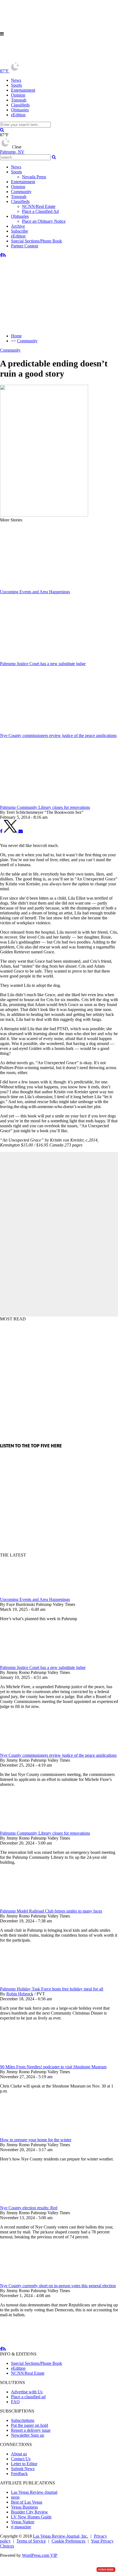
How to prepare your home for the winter (36, 2140)
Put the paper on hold (29, 2425)
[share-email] (21, 831)
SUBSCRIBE (106, 2570)
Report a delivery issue (31, 2430)
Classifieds (20, 105)
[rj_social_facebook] (1, 255)
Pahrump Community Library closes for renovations (45, 1833)
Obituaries (20, 110)
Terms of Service (31, 2541)
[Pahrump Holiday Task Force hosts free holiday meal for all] (29, 1984)
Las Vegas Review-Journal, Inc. (61, 2536)
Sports (16, 85)
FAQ (15, 2402)
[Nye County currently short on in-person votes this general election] (29, 2281)
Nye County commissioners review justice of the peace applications (58, 1755)
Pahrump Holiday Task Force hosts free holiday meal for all (52, 1989)
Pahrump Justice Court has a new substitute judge (43, 1667)
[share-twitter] (11, 831)
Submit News (23, 2469)
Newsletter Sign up (28, 2435)
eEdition (18, 115)
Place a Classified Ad (40, 211)
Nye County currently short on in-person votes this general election (58, 2286)
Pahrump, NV (12, 152)
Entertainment (23, 90)
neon (15, 2497)
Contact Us (21, 2459)
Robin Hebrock (20, 1994)
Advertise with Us (27, 2392)
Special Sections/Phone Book (36, 241)
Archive (18, 226)
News (16, 80)
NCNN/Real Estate (39, 206)
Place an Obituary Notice (44, 221)
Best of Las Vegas (27, 2502)
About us (19, 2454)
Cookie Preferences (68, 2541)
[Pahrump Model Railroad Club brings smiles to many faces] (29, 1906)
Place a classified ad (28, 2397)
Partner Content (25, 246)
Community (21, 192)
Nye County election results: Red (29, 2208)
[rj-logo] (25, 59)
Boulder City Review (29, 2512)
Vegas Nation (23, 2522)
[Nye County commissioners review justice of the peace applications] (29, 1750)
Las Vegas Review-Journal (34, 2492)
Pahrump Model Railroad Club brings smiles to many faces (51, 1911)
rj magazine (21, 2527)
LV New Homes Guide (31, 2517)
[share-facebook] (1, 831)
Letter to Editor (24, 2464)
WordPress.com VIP (40, 2555)
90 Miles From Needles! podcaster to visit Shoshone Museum (53, 2067)
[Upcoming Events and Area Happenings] (29, 1595)
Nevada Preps (34, 177)
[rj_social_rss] (4, 255)
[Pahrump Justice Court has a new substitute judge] (29, 1663)
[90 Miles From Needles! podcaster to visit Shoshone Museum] (29, 2062)
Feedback (19, 2474)
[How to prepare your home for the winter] (29, 2135)
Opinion (18, 95)
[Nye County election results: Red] (29, 2203)
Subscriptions (23, 2420)
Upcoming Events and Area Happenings (35, 1599)
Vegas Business (24, 2507)
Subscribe (19, 231)
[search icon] (2, 130)
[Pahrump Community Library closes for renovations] (29, 1828)
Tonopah (19, 100)
